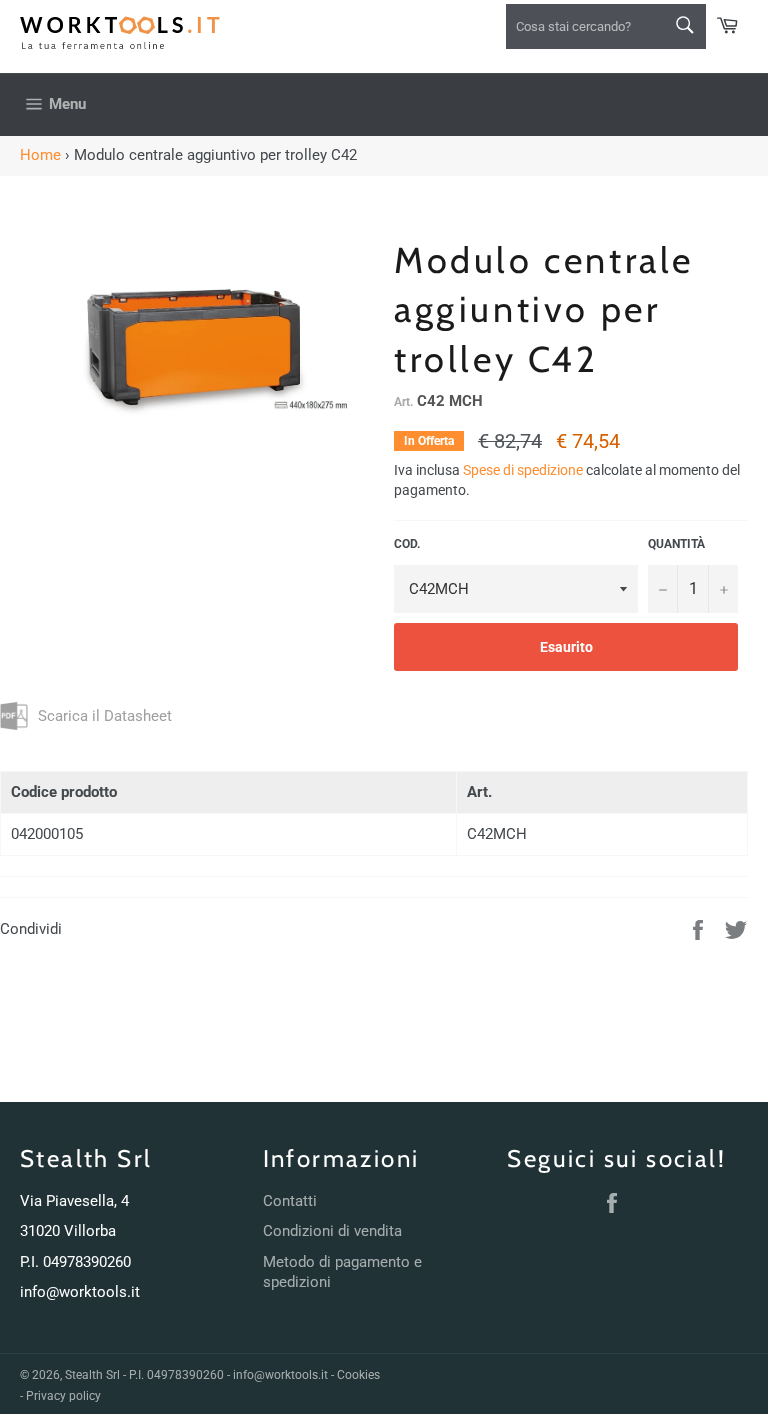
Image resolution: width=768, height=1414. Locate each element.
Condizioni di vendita (332, 1231)
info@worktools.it (80, 1292)
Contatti (290, 1201)
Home (40, 155)
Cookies (358, 1375)
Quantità (676, 544)
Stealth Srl (92, 1375)
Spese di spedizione (523, 470)
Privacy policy (63, 1396)
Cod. (407, 544)
